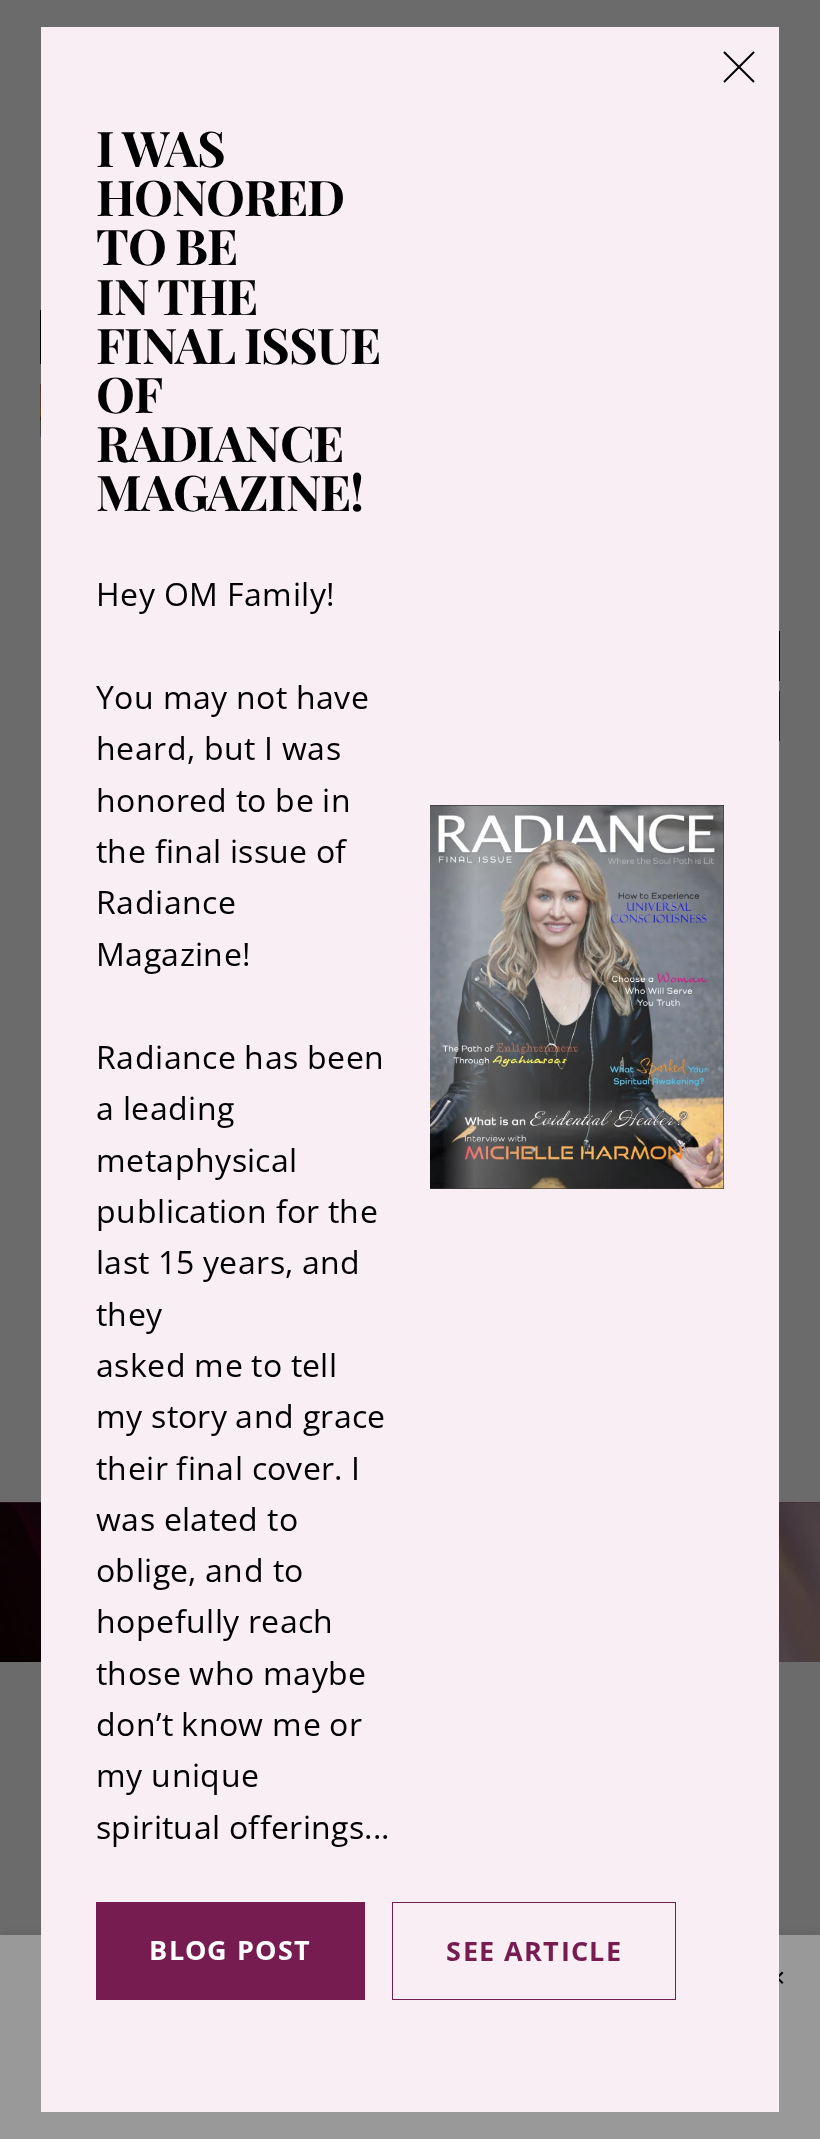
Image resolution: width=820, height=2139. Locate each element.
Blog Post (230, 1949)
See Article (534, 1950)
